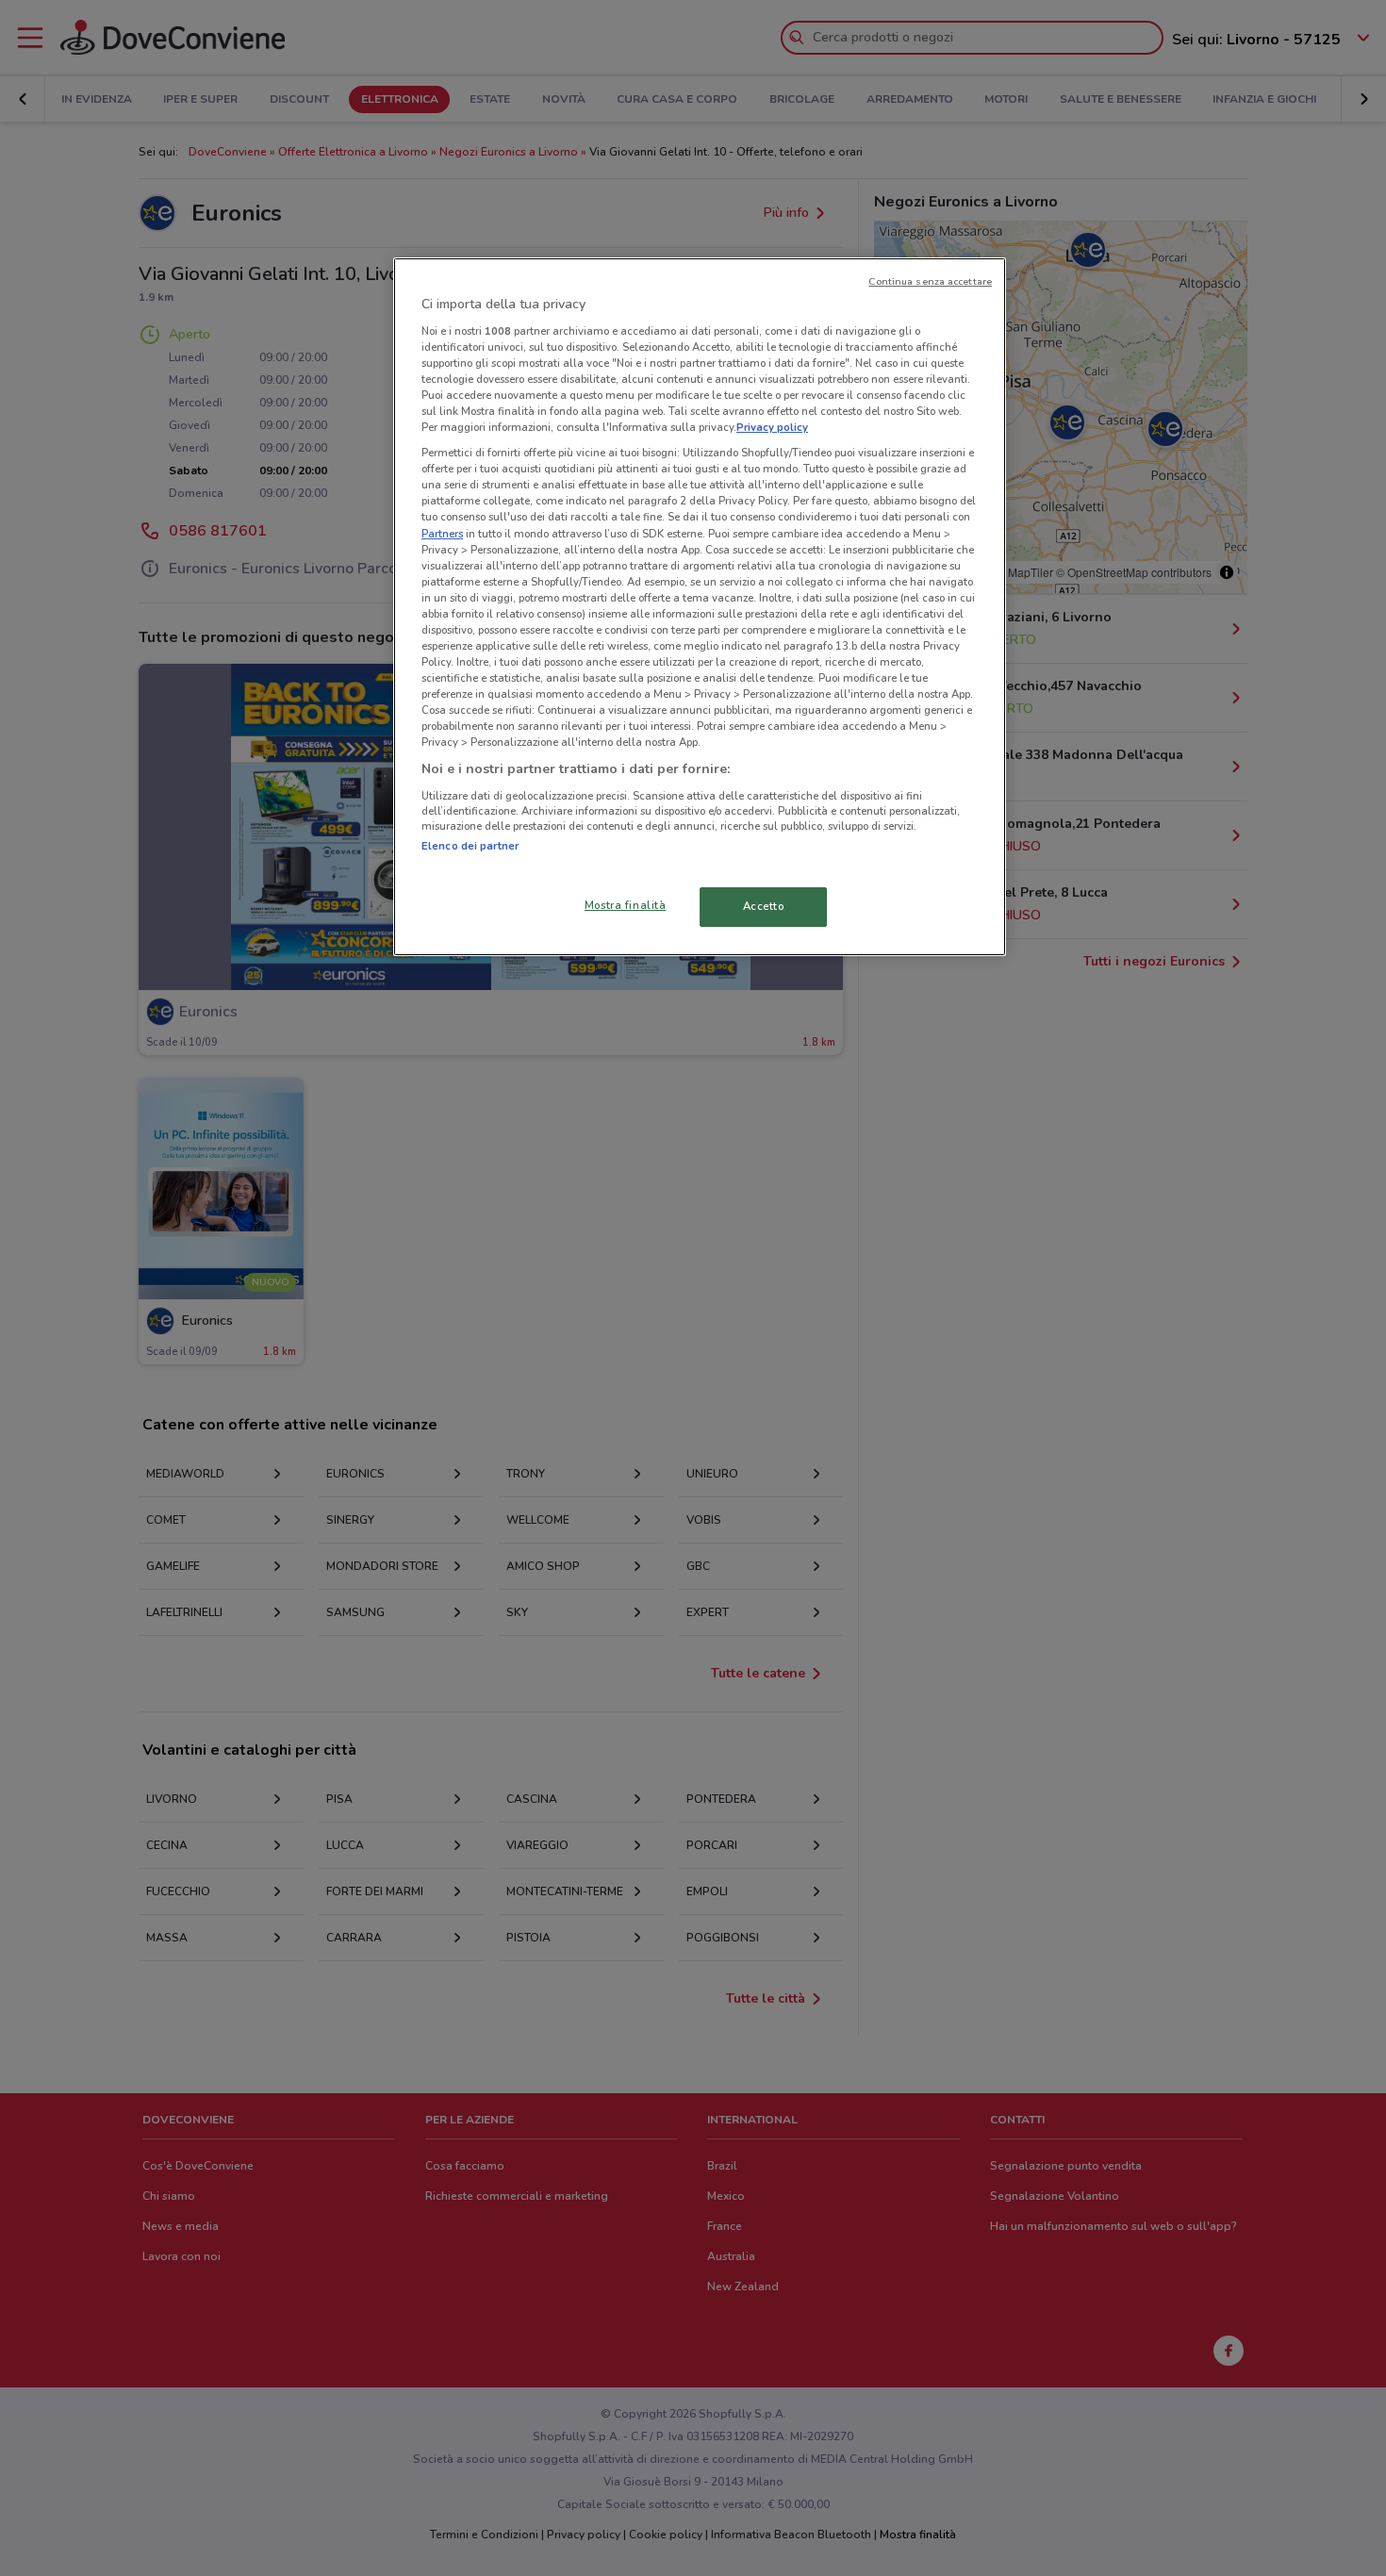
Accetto (764, 906)
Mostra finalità (626, 905)
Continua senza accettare (930, 281)
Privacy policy (772, 427)
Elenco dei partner (470, 846)
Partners (442, 534)
